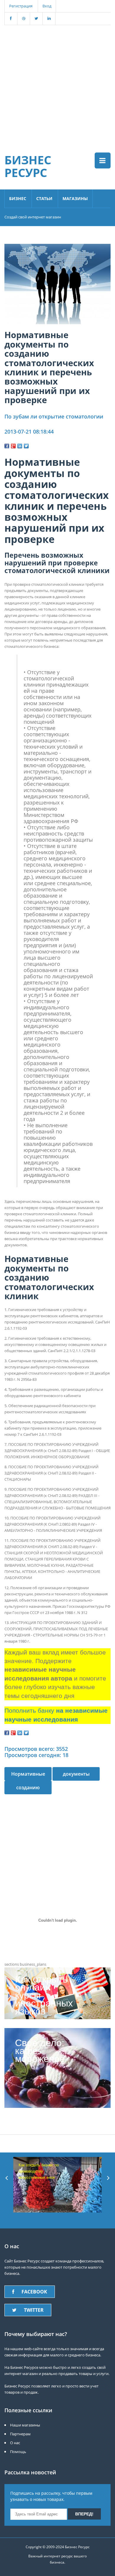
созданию (28, 1787)
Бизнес (18, 198)
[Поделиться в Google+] (13, 446)
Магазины (75, 198)
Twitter (34, 2310)
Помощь (18, 2452)
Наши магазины (25, 2425)
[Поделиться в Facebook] (7, 446)
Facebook (34, 2292)
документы (76, 1774)
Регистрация (21, 6)
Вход (47, 6)
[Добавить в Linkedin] (20, 446)
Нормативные (28, 1774)
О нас (15, 2443)
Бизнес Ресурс (28, 166)
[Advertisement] (57, 83)
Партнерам (20, 2434)
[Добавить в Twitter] (26, 446)
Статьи (44, 198)
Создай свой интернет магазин (33, 217)
